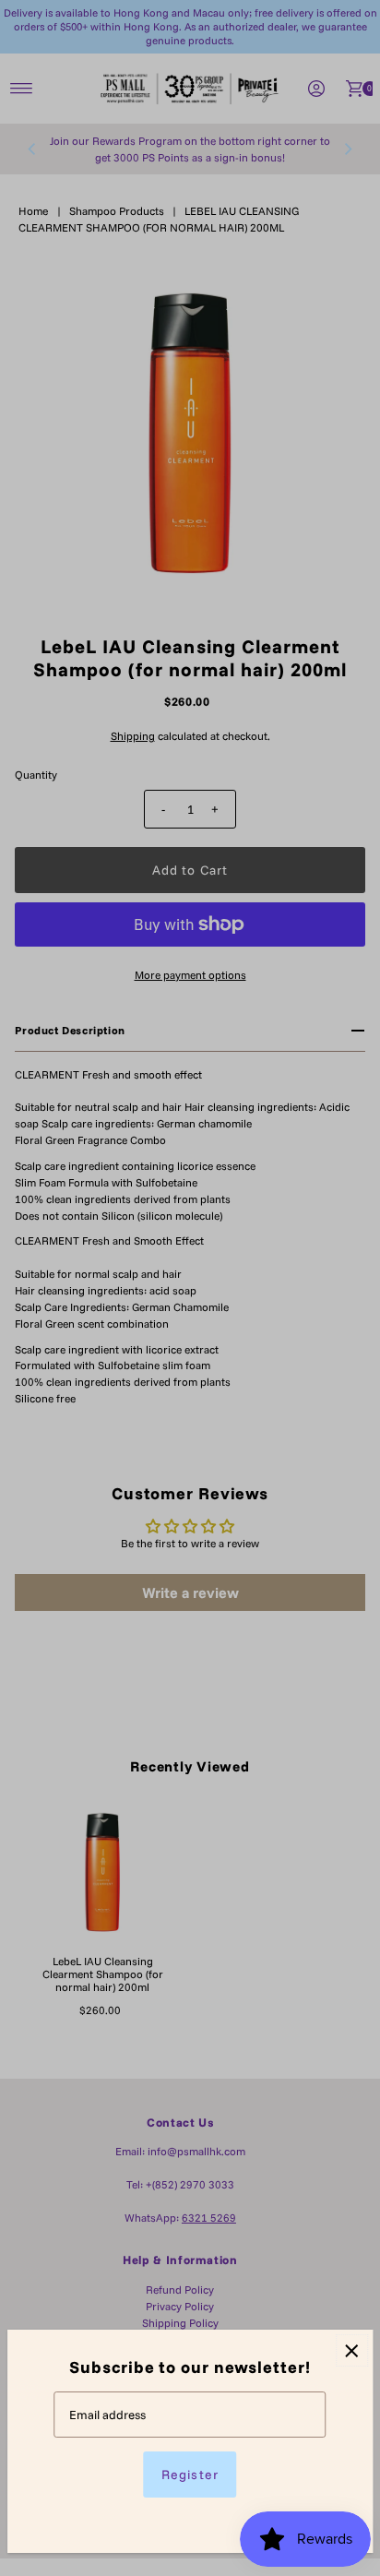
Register (190, 2475)
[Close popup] (352, 2350)
